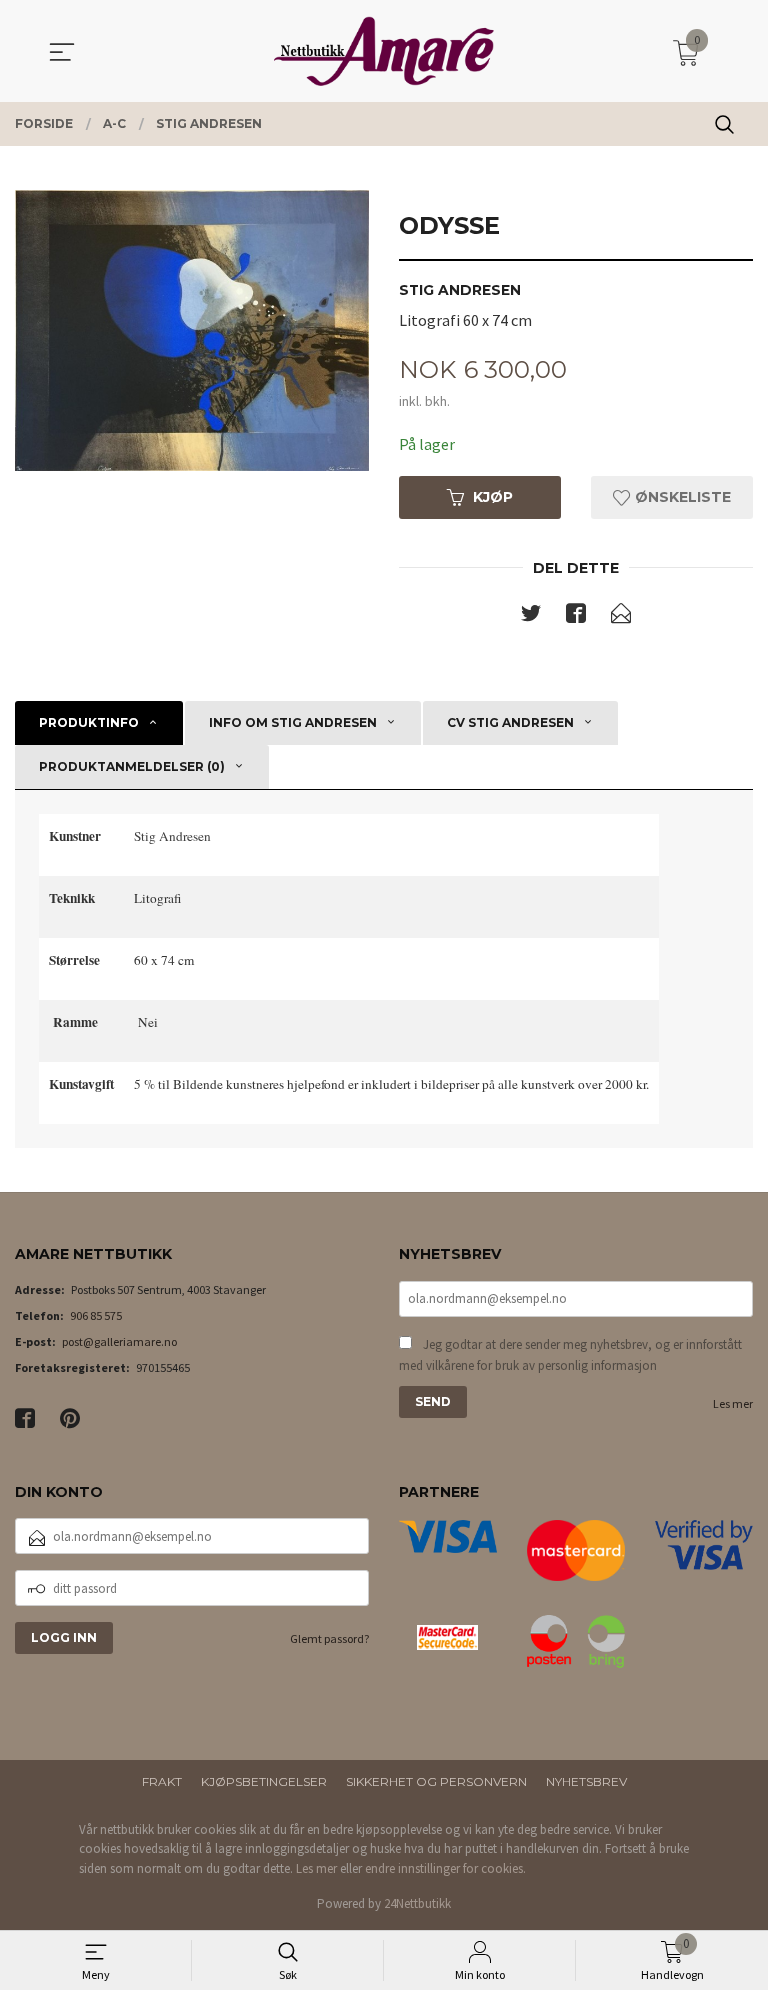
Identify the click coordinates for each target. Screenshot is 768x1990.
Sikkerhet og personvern (436, 1781)
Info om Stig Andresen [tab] (293, 722)
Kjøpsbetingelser (264, 1781)
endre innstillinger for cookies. (445, 1868)
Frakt (162, 1781)
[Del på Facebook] (576, 617)
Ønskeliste (681, 497)
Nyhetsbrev (586, 1781)
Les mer (733, 1403)
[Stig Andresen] (192, 330)
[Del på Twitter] (531, 617)
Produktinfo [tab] (89, 722)
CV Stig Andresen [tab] (510, 722)
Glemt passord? (329, 1638)
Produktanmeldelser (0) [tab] (132, 766)
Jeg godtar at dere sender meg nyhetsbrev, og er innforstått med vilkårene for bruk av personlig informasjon (570, 1355)
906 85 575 (96, 1315)
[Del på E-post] (621, 617)
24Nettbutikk (417, 1903)
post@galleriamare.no (119, 1341)
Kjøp (493, 497)
